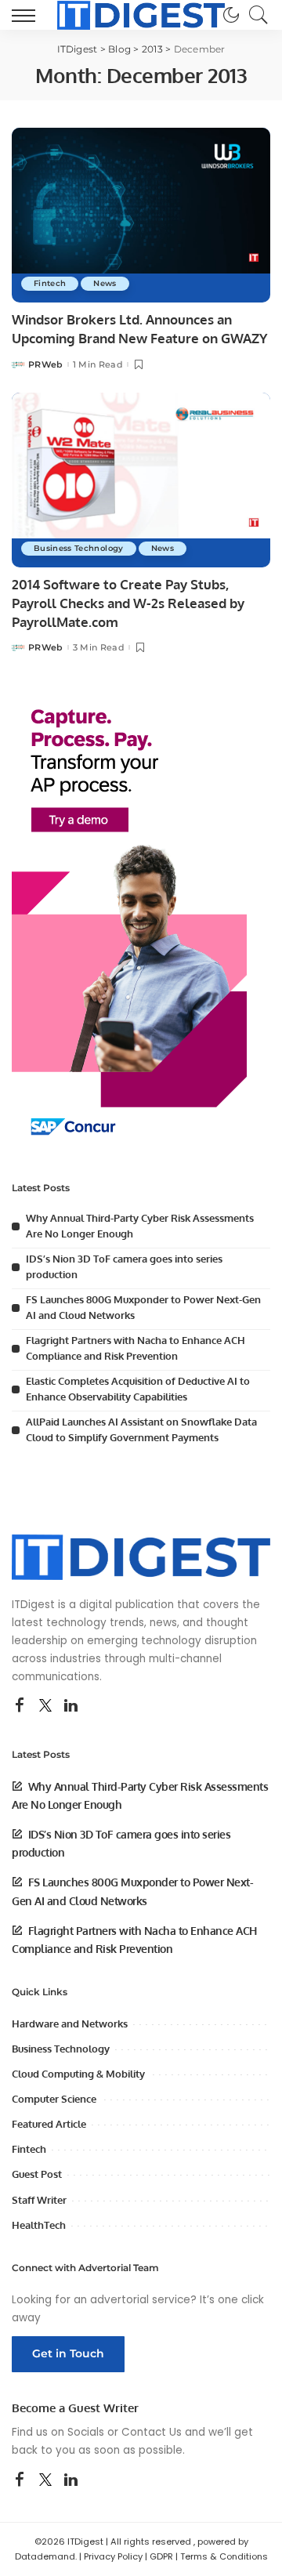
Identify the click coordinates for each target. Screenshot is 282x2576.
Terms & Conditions (224, 2556)
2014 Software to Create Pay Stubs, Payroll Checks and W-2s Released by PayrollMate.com (128, 603)
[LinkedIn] (71, 1706)
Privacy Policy (113, 2556)
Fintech (50, 283)
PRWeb (46, 365)
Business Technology (79, 548)
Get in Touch (68, 2353)
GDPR (161, 2556)
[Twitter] (45, 1706)
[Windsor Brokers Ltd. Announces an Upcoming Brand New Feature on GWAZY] (141, 215)
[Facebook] (20, 1706)
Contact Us (152, 2432)
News (105, 283)
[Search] (255, 15)
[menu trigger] (27, 15)
